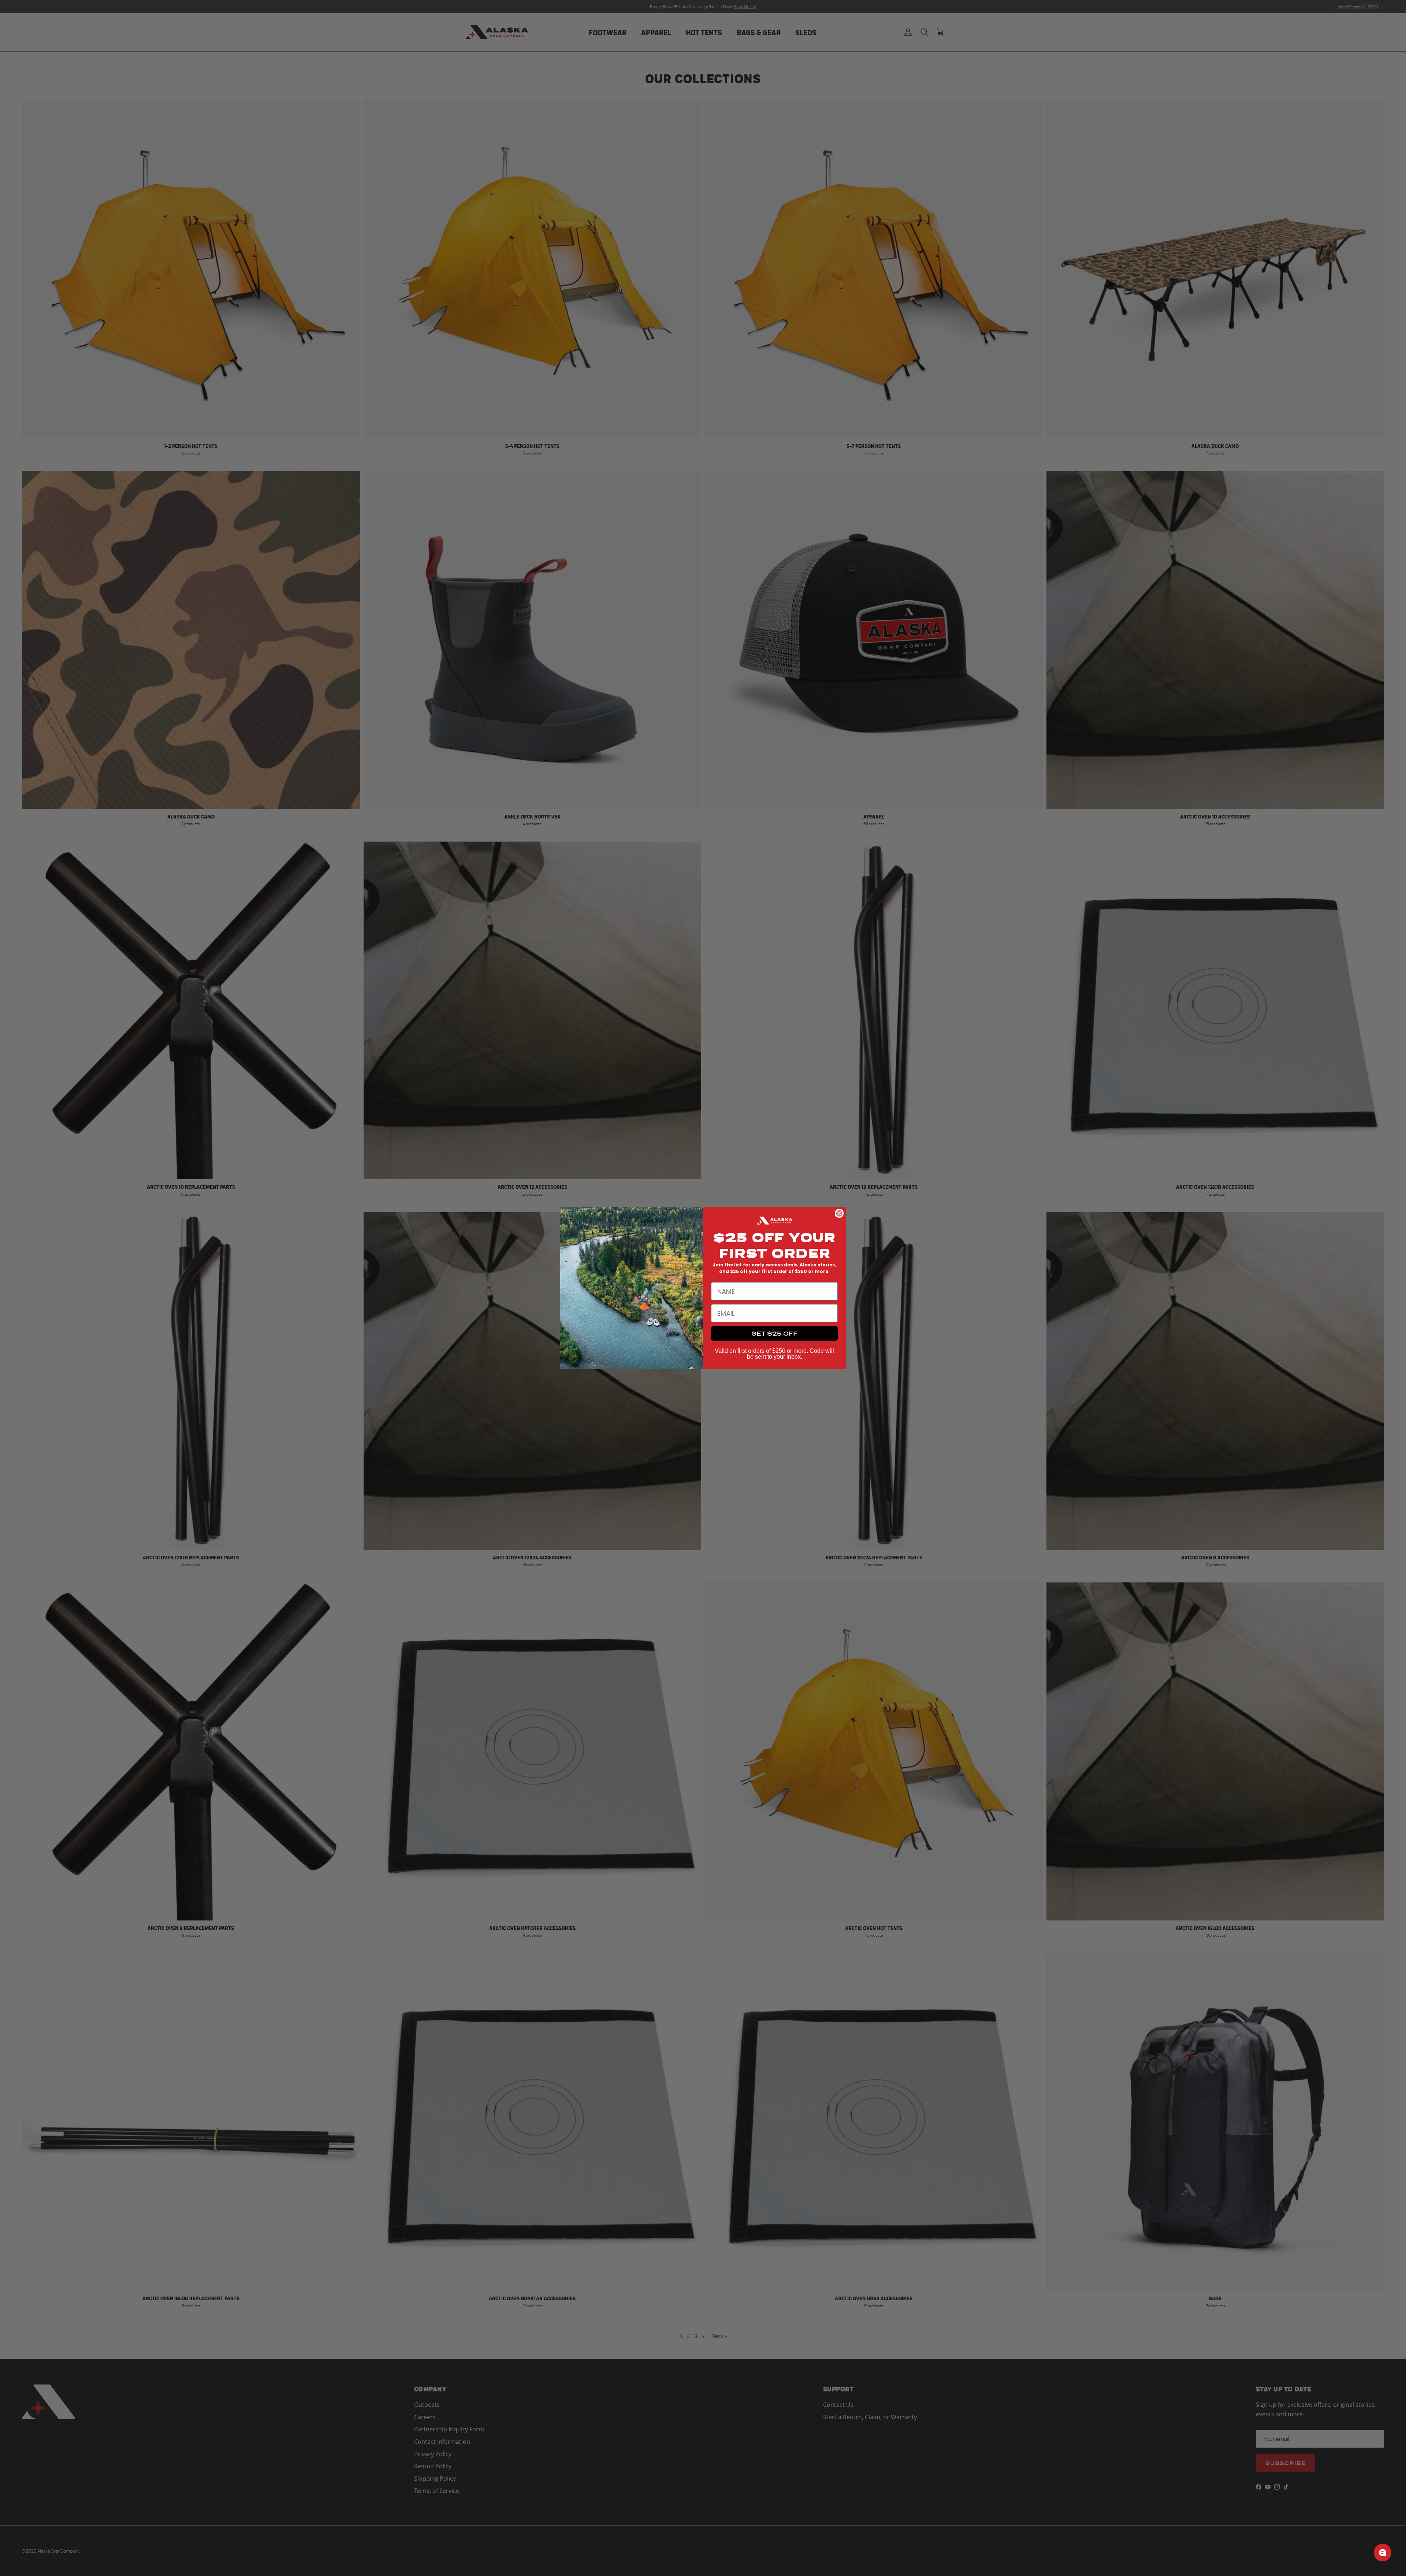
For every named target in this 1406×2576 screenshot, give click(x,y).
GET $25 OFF (774, 1333)
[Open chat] (1383, 2553)
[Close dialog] (839, 1213)
